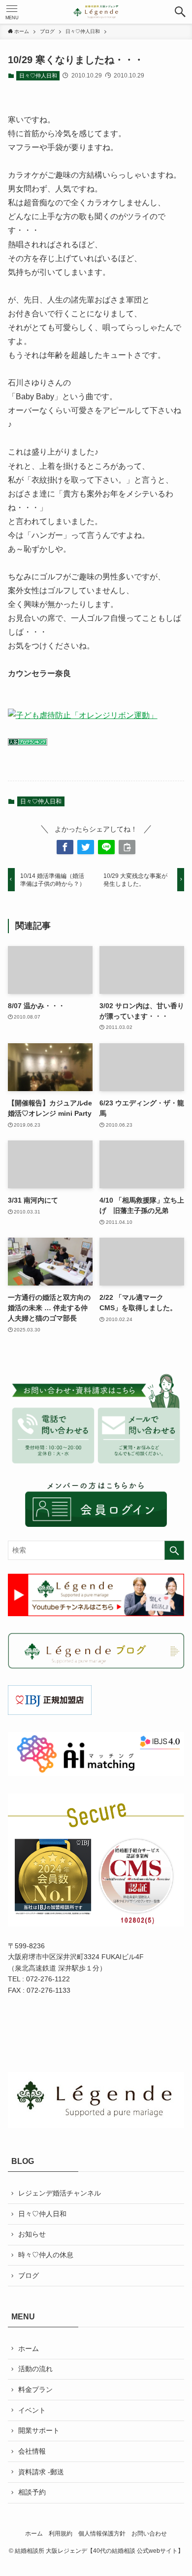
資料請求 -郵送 (41, 2472)
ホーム (29, 2349)
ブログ (29, 2275)
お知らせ (32, 2234)
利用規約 (61, 2533)
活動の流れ (35, 2369)
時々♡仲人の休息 (46, 2255)
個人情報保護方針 (102, 2533)
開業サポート (39, 2430)
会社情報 (32, 2451)
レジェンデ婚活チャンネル (60, 2193)
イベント (32, 2410)
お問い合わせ (149, 2533)
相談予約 (32, 2492)
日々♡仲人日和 (38, 76)
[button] (180, 12)
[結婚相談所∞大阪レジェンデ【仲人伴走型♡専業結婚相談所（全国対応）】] (96, 12)
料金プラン (35, 2389)
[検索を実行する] (174, 1550)
